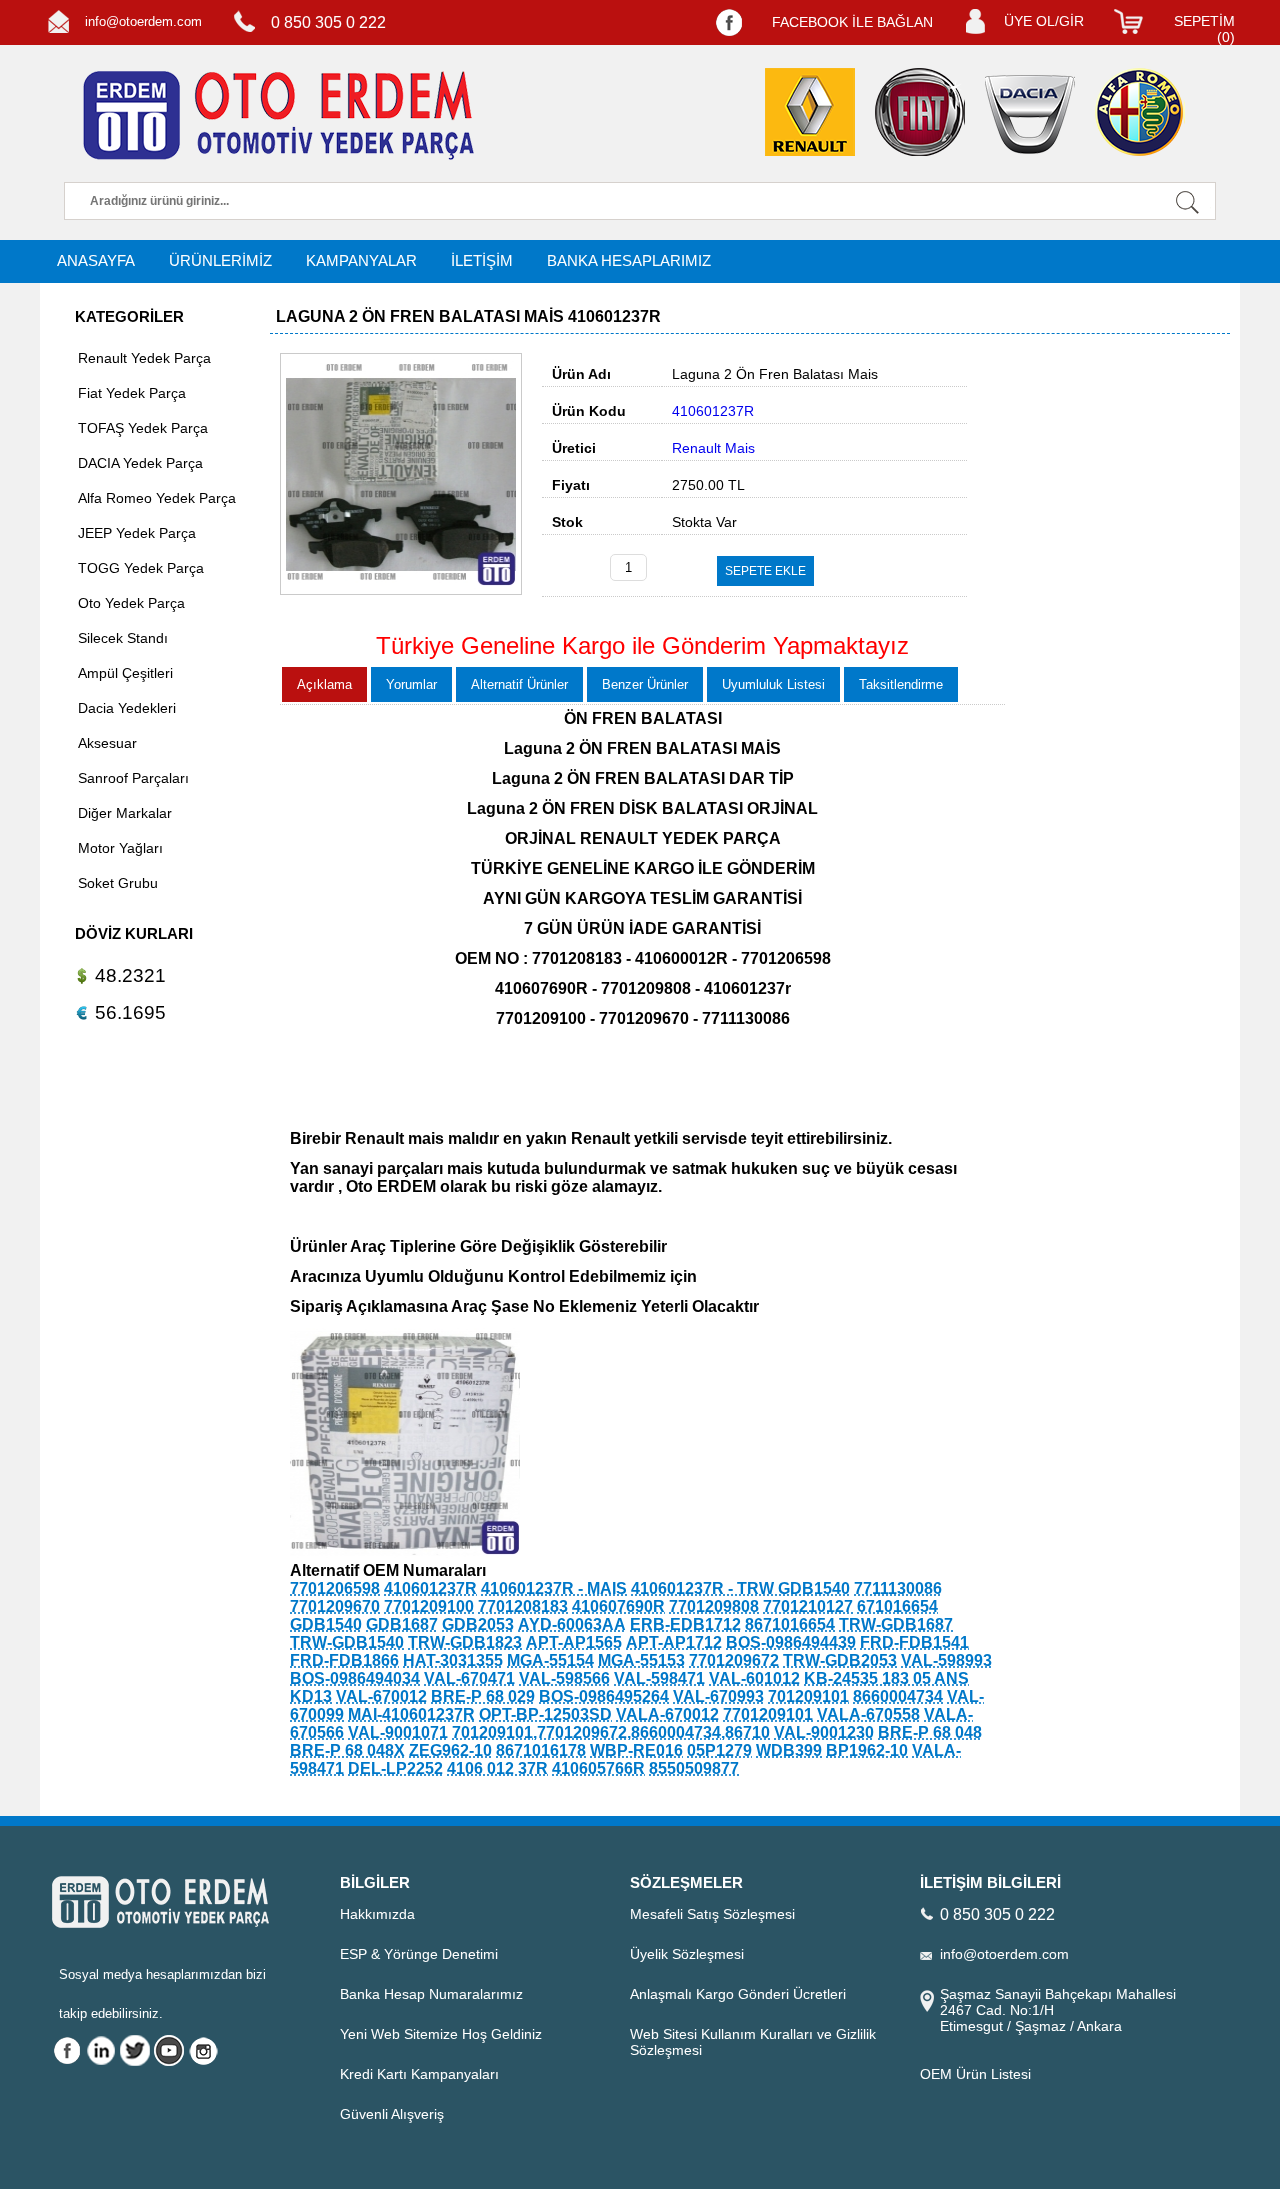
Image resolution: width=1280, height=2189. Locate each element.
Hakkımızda (377, 1914)
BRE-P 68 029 (483, 1696)
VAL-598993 (946, 1660)
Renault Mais (713, 448)
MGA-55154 (550, 1660)
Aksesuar (107, 743)
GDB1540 (326, 1624)
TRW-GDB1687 (896, 1624)
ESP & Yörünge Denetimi (419, 1954)
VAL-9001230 (824, 1732)
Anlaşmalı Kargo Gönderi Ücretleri (738, 1994)
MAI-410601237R (411, 1714)
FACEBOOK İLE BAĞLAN (852, 22)
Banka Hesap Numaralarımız (431, 1994)
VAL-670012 (381, 1696)
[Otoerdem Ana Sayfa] (275, 116)
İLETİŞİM (482, 260)
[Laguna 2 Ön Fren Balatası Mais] (401, 590)
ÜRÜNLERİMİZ (220, 260)
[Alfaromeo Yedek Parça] (1140, 112)
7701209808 (714, 1606)
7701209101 (768, 1714)
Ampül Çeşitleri (125, 673)
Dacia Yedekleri (127, 708)
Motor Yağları (120, 848)
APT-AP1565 (574, 1642)
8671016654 (790, 1624)
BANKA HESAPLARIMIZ (629, 260)
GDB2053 (478, 1624)
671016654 (897, 1606)
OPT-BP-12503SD (545, 1714)
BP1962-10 (867, 1750)
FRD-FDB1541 (914, 1642)
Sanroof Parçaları (133, 778)
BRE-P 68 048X (347, 1750)
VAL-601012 (754, 1678)
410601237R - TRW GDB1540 (740, 1588)
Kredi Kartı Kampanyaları (419, 2074)
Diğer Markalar (125, 813)
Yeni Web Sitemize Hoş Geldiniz (441, 2034)
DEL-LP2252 (395, 1768)
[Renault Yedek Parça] (810, 112)
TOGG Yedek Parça (141, 568)
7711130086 (898, 1588)
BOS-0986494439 (791, 1642)
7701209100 (429, 1606)
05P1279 (719, 1750)
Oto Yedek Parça (131, 603)
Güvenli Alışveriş (392, 2114)
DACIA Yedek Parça (140, 463)
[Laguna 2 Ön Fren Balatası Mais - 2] (405, 1552)
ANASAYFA (96, 260)
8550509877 (694, 1768)
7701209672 (734, 1660)
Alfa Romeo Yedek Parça (157, 498)
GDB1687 (402, 1624)
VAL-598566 (564, 1678)
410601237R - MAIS (554, 1588)
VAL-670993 (718, 1696)
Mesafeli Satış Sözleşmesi (712, 1914)
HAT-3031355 (453, 1660)
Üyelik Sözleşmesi (687, 1954)
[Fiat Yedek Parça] (920, 112)
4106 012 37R (497, 1768)
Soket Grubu (118, 883)
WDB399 (789, 1750)
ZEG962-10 (450, 1750)
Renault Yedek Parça (144, 358)
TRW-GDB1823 (465, 1642)
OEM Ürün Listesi (975, 2074)
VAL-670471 (469, 1678)
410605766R (598, 1768)
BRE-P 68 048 (930, 1732)
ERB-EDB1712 (685, 1624)
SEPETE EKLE (765, 571)
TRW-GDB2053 (840, 1660)
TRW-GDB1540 (347, 1642)
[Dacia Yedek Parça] (1030, 114)
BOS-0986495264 (604, 1696)
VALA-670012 (667, 1714)
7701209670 (335, 1606)
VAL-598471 (659, 1678)
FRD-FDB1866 (344, 1660)
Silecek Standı (123, 638)
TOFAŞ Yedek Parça (143, 428)
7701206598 (335, 1588)
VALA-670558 (868, 1714)
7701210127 (808, 1606)
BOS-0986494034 (355, 1678)
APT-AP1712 (674, 1642)
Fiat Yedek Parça (132, 393)
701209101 (808, 1696)
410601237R (430, 1588)
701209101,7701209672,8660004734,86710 (611, 1732)
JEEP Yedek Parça (137, 533)
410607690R (618, 1606)
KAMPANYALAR (361, 260)
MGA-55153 (641, 1660)
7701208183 (523, 1606)
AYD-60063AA (572, 1624)
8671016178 (541, 1750)
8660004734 (898, 1696)
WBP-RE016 (636, 1750)
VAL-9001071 (398, 1732)
